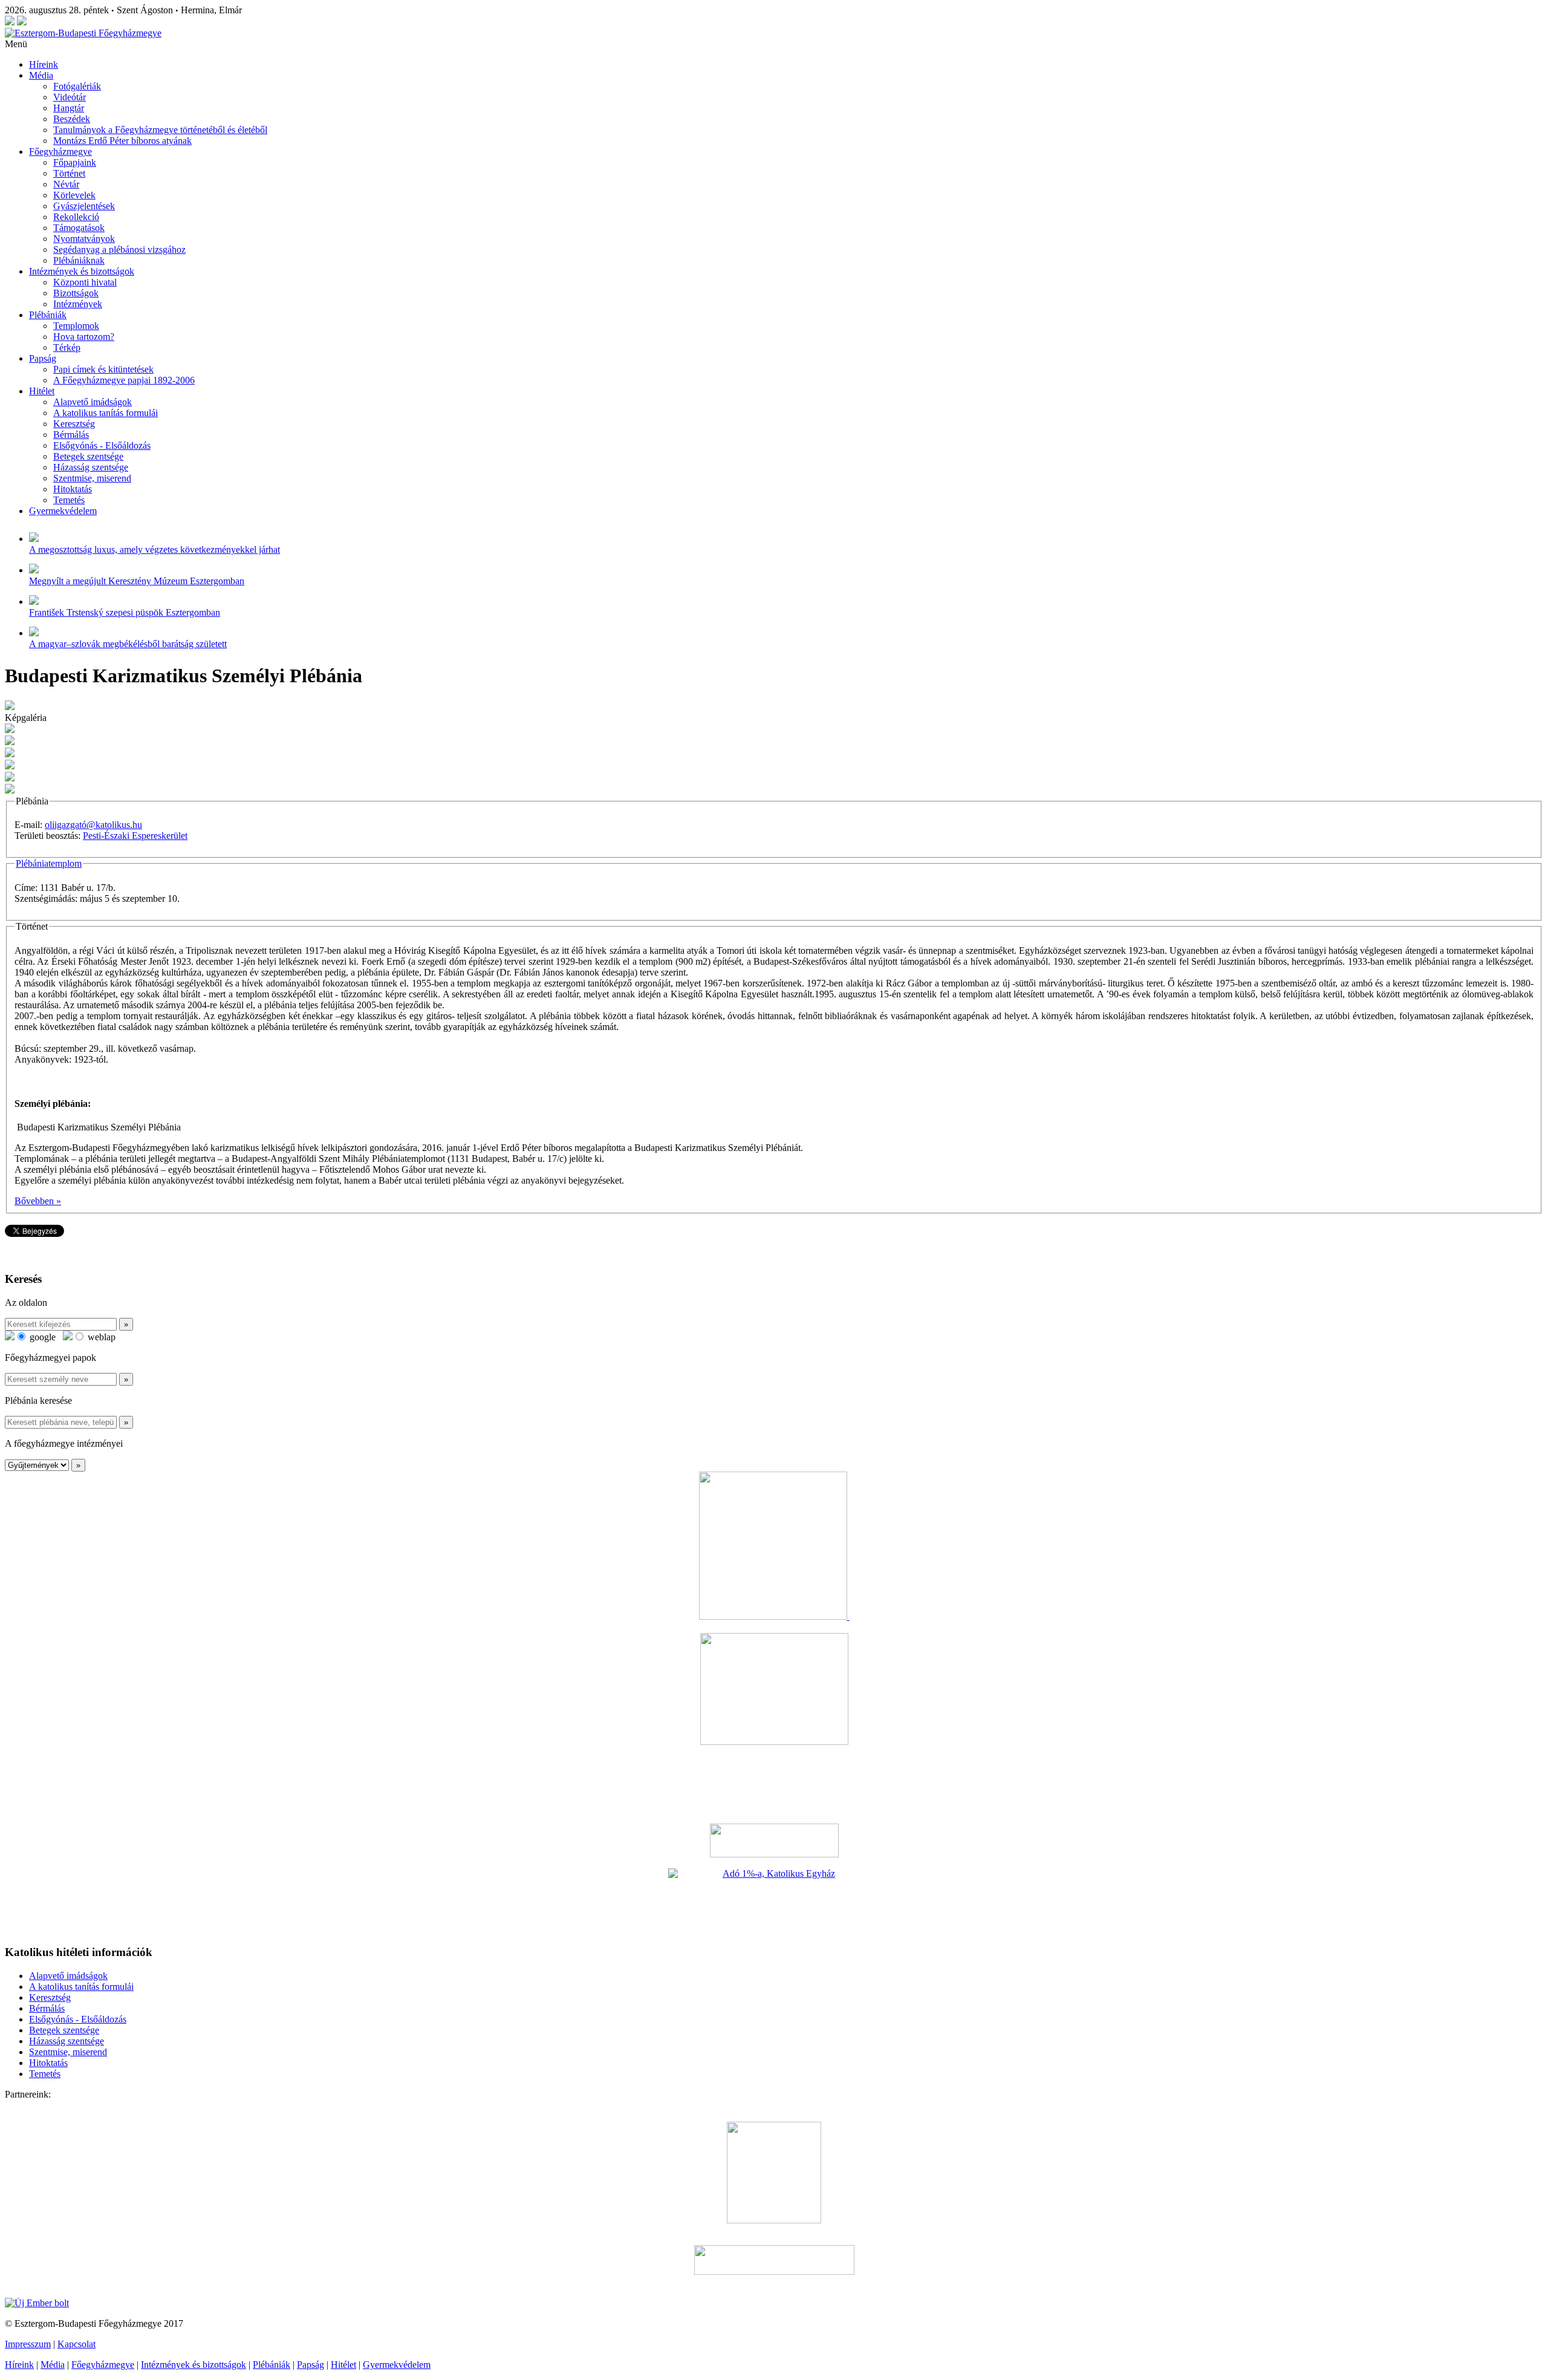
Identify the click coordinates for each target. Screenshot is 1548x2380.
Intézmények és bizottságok (82, 271)
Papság (43, 358)
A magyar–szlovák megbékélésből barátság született (128, 644)
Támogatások (79, 228)
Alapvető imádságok (93, 402)
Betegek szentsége (88, 456)
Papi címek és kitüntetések (103, 369)
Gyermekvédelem (63, 511)
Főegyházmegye (60, 152)
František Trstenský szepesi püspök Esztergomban (125, 612)
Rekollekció (76, 217)
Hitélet (42, 391)
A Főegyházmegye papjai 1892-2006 (124, 380)
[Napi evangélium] (774, 1840)
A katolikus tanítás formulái (106, 413)
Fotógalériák (77, 86)
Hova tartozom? (84, 337)
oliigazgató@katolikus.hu (93, 825)
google (41, 1337)
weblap (100, 1337)
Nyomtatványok (84, 239)
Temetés (69, 500)
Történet (69, 173)
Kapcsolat (76, 2344)
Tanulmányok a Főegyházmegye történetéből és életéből (160, 130)
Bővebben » (38, 1201)
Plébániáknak (79, 260)
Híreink (44, 64)
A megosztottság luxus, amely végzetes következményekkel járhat (154, 549)
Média (41, 75)
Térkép (67, 347)
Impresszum (28, 2344)
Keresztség (74, 424)
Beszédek (72, 119)
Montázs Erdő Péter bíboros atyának (122, 141)
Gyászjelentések (84, 206)
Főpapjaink (75, 162)
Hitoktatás (73, 489)
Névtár (66, 184)
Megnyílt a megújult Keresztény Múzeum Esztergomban (137, 581)
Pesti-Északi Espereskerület (135, 836)
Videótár (70, 97)
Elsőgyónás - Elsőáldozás (102, 445)
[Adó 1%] (774, 1902)
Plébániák (48, 315)
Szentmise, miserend (92, 478)
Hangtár (69, 108)
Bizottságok (76, 293)
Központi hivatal (85, 282)
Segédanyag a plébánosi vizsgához (119, 249)
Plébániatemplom (49, 863)
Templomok (76, 326)
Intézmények (78, 304)
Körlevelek (74, 195)
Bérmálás (71, 435)
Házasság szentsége (91, 467)
